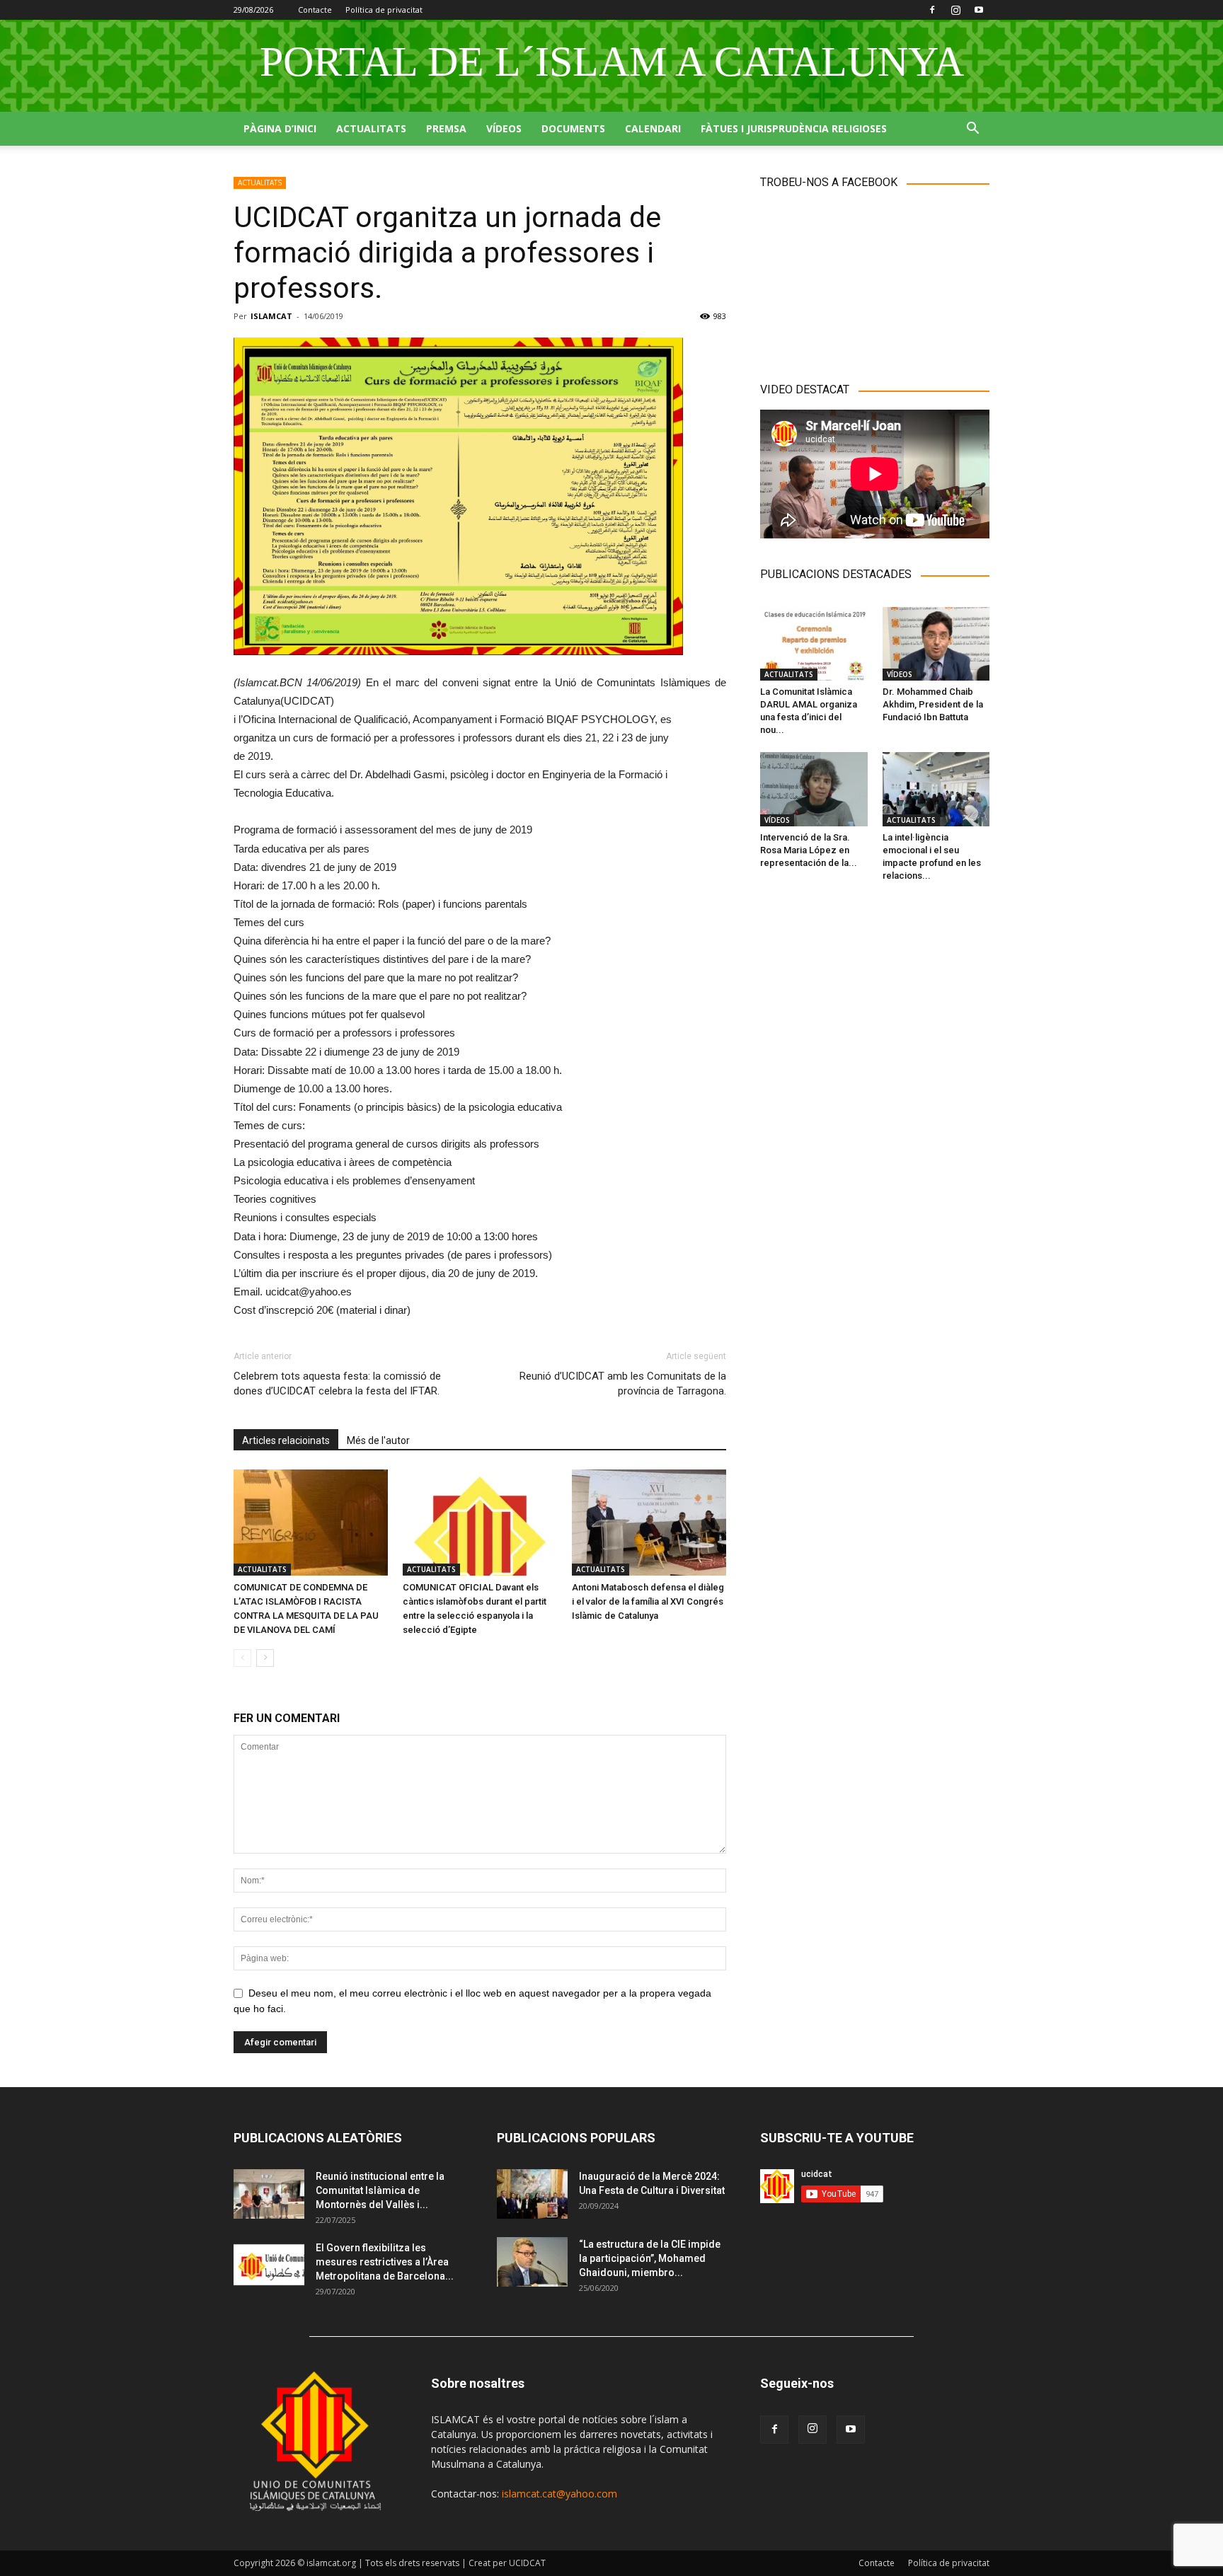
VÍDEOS (504, 128)
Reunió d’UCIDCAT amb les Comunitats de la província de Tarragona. (623, 1384)
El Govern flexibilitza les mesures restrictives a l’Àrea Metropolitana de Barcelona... (385, 2262)
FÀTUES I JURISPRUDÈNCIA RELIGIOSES (794, 128)
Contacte (315, 10)
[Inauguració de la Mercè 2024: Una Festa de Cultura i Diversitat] (532, 2194)
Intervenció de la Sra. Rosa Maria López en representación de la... (809, 850)
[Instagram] (955, 10)
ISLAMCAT (271, 316)
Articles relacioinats (286, 1440)
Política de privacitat (384, 10)
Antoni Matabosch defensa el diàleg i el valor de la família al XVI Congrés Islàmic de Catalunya (648, 1601)
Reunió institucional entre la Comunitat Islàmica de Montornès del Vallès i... (380, 2190)
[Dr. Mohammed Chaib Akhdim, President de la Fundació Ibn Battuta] (936, 644)
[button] (972, 130)
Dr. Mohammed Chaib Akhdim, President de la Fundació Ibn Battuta (933, 704)
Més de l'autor (378, 1440)
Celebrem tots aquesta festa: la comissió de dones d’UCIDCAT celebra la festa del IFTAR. (337, 1384)
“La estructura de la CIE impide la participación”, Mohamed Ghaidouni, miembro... (650, 2258)
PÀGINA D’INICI (280, 128)
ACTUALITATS (371, 128)
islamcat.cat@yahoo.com (559, 2494)
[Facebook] (932, 10)
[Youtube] (979, 10)
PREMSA (446, 128)
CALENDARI (653, 128)
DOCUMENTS (573, 128)
